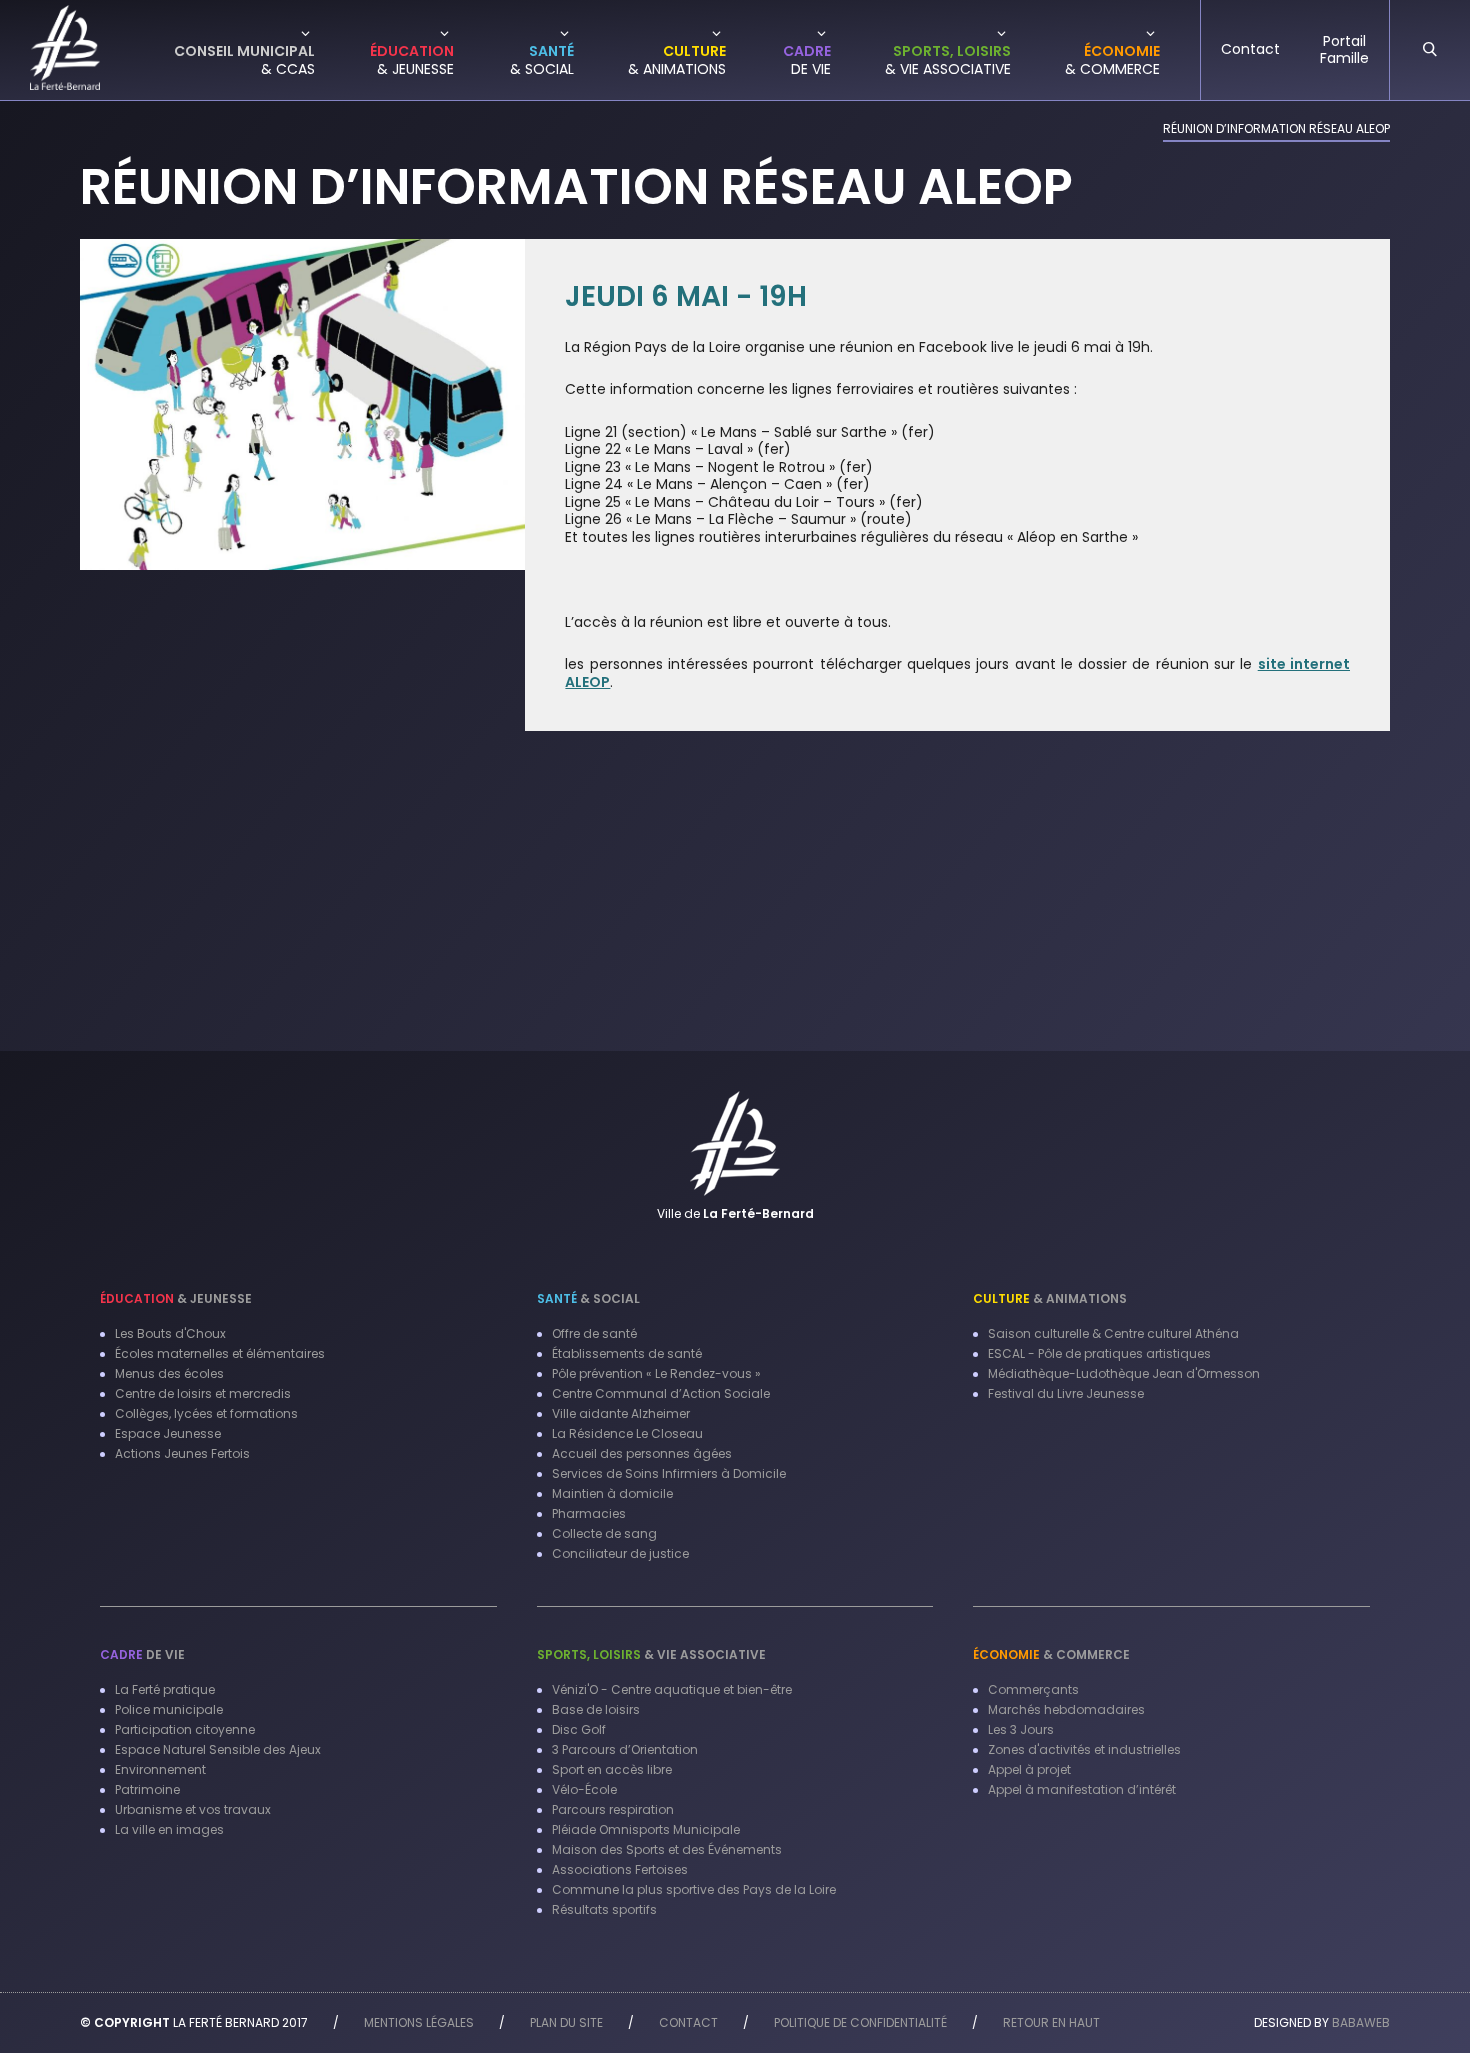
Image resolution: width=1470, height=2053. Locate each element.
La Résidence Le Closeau (627, 1433)
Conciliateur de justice (620, 1553)
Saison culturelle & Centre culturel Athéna (1113, 1333)
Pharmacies (589, 1513)
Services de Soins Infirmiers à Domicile (669, 1473)
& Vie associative (651, 1654)
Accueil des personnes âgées (642, 1453)
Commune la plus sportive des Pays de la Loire (694, 1889)
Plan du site (566, 2022)
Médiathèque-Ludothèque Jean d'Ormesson (1124, 1373)
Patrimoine (147, 1789)
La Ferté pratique (165, 1689)
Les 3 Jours (1021, 1729)
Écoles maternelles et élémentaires (220, 1353)
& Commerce (1051, 1654)
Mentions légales (419, 2022)
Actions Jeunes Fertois (182, 1453)
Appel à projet (1029, 1769)
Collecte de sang (604, 1533)
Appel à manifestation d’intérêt (1082, 1789)
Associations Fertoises (620, 1869)
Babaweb (1361, 2022)
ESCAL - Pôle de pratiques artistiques (1099, 1353)
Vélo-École (584, 1789)
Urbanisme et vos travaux (193, 1809)
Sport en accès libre (612, 1769)
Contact (688, 2022)
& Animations (1050, 1298)
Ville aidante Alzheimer (621, 1413)
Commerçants (1033, 1689)
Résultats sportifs (604, 1909)
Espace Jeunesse (168, 1433)
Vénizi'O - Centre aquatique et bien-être (672, 1689)
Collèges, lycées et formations (206, 1413)
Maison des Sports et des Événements (667, 1849)
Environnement (160, 1769)
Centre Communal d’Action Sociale (661, 1393)
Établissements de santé (627, 1353)
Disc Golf (579, 1729)
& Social (588, 1298)
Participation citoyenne (185, 1729)
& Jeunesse (176, 1298)
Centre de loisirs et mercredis (203, 1393)
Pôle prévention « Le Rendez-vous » (656, 1373)
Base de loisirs (596, 1709)
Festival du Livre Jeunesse (1066, 1393)
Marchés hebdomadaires (1066, 1709)
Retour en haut (1051, 2022)
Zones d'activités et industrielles (1084, 1749)
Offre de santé (594, 1333)
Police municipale (169, 1709)
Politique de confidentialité (860, 2022)
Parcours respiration (613, 1809)
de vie (142, 1654)
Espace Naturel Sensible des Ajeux (218, 1749)
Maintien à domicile (612, 1493)
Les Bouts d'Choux (170, 1333)
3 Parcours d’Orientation (625, 1749)
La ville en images (169, 1829)
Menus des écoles (169, 1373)
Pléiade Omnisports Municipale (646, 1829)
